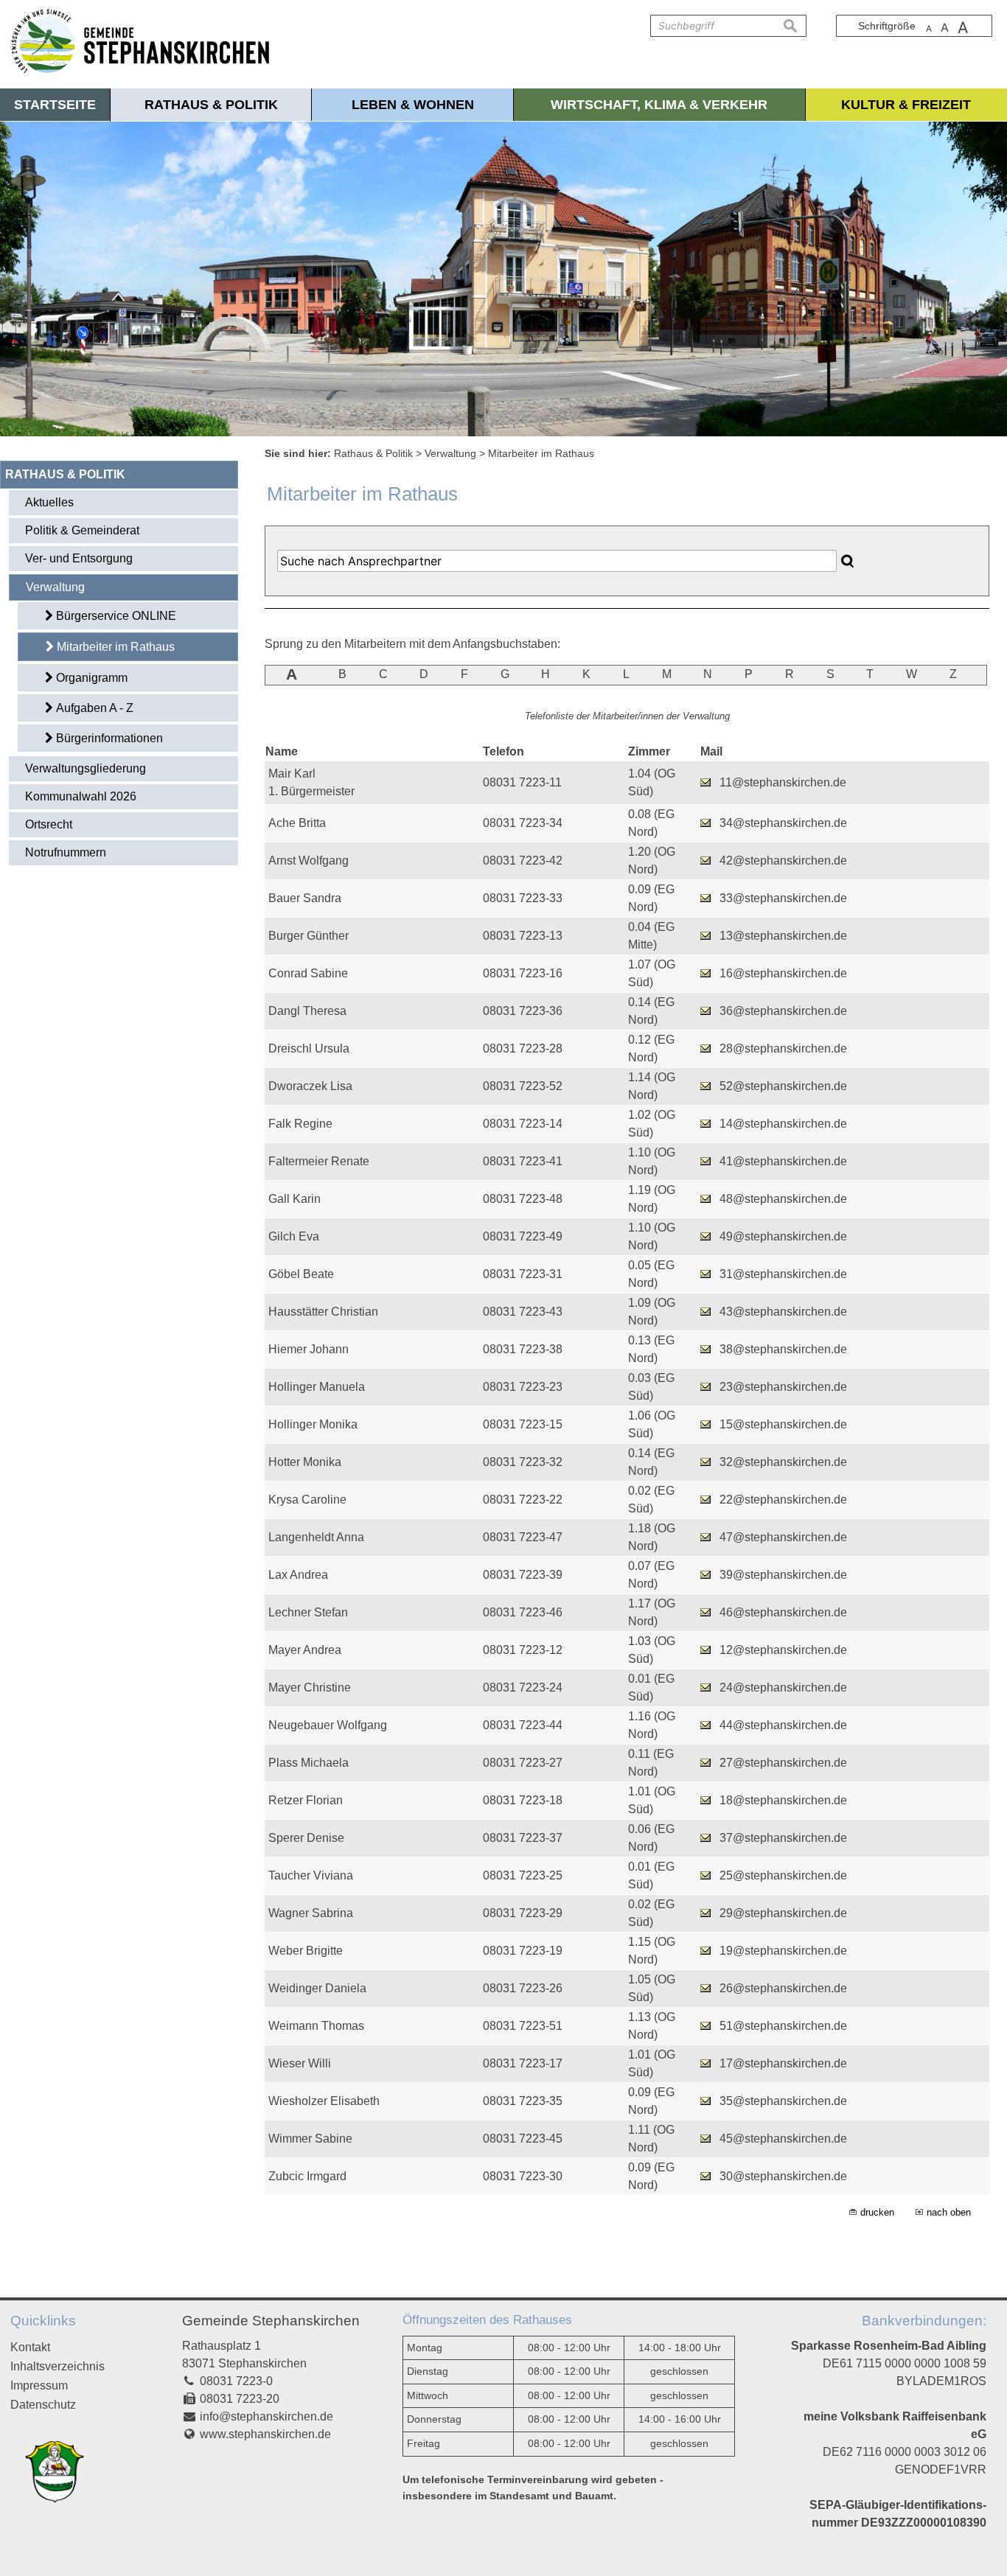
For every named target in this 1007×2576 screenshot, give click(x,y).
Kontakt (30, 2347)
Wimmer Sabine (310, 2139)
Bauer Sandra (305, 898)
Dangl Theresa (307, 1011)
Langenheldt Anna (316, 1537)
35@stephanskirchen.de (783, 2101)
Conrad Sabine (308, 973)
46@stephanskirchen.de (783, 1612)
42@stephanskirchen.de (783, 861)
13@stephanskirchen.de (783, 936)
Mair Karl (292, 774)
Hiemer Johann (309, 1349)
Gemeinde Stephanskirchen (271, 2321)
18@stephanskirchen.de (783, 1800)
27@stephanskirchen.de (783, 1763)
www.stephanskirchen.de (265, 2434)
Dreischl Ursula (309, 1048)
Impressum (39, 2385)
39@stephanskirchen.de (783, 1575)
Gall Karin (295, 1199)
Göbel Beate (301, 1274)
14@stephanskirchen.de (783, 1124)
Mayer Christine (310, 1687)
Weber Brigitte (306, 1951)
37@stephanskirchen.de (783, 1838)
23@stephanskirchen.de (783, 1387)
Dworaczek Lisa (310, 1086)
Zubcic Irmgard (307, 2176)
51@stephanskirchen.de (783, 2026)
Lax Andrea (298, 1575)
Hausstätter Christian (323, 1312)
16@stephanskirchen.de (783, 973)
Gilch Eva (294, 1236)
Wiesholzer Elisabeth (324, 2101)
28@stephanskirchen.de (783, 1048)
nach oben (949, 2212)
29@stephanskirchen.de (783, 1913)
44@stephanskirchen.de (783, 1725)
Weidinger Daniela (317, 1988)
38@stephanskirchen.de (783, 1349)
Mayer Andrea (305, 1650)
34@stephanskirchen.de (783, 823)
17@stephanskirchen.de (783, 2063)
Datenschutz (43, 2405)
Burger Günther (309, 936)
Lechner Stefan (308, 1612)
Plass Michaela (309, 1763)
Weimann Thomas (316, 2026)
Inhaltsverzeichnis (58, 2366)
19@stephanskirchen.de (783, 1951)
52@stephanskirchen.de (783, 1086)
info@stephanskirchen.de (266, 2416)
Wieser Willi (300, 2063)
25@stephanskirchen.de (783, 1875)
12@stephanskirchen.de (783, 1650)
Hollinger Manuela (317, 1387)
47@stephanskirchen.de (783, 1537)
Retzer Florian (306, 1800)
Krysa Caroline (307, 1500)
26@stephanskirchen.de (783, 1988)
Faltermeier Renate (319, 1161)
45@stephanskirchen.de (783, 2139)
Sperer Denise (306, 1838)
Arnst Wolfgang (309, 861)
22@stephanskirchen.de (783, 1500)
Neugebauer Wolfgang (328, 1725)
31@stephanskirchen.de (783, 1274)
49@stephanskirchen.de (783, 1236)
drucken (877, 2212)
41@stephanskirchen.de (783, 1161)
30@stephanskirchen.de (783, 2176)
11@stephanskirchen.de (783, 782)
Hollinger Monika (313, 1424)
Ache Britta (297, 823)
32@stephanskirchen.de (783, 1462)
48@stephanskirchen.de (783, 1199)
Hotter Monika (305, 1462)
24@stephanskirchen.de (783, 1687)
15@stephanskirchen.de (783, 1424)
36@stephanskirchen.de (783, 1011)
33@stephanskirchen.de (783, 898)
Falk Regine (300, 1124)
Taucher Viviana (311, 1875)
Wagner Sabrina (311, 1913)
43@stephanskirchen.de (783, 1312)
